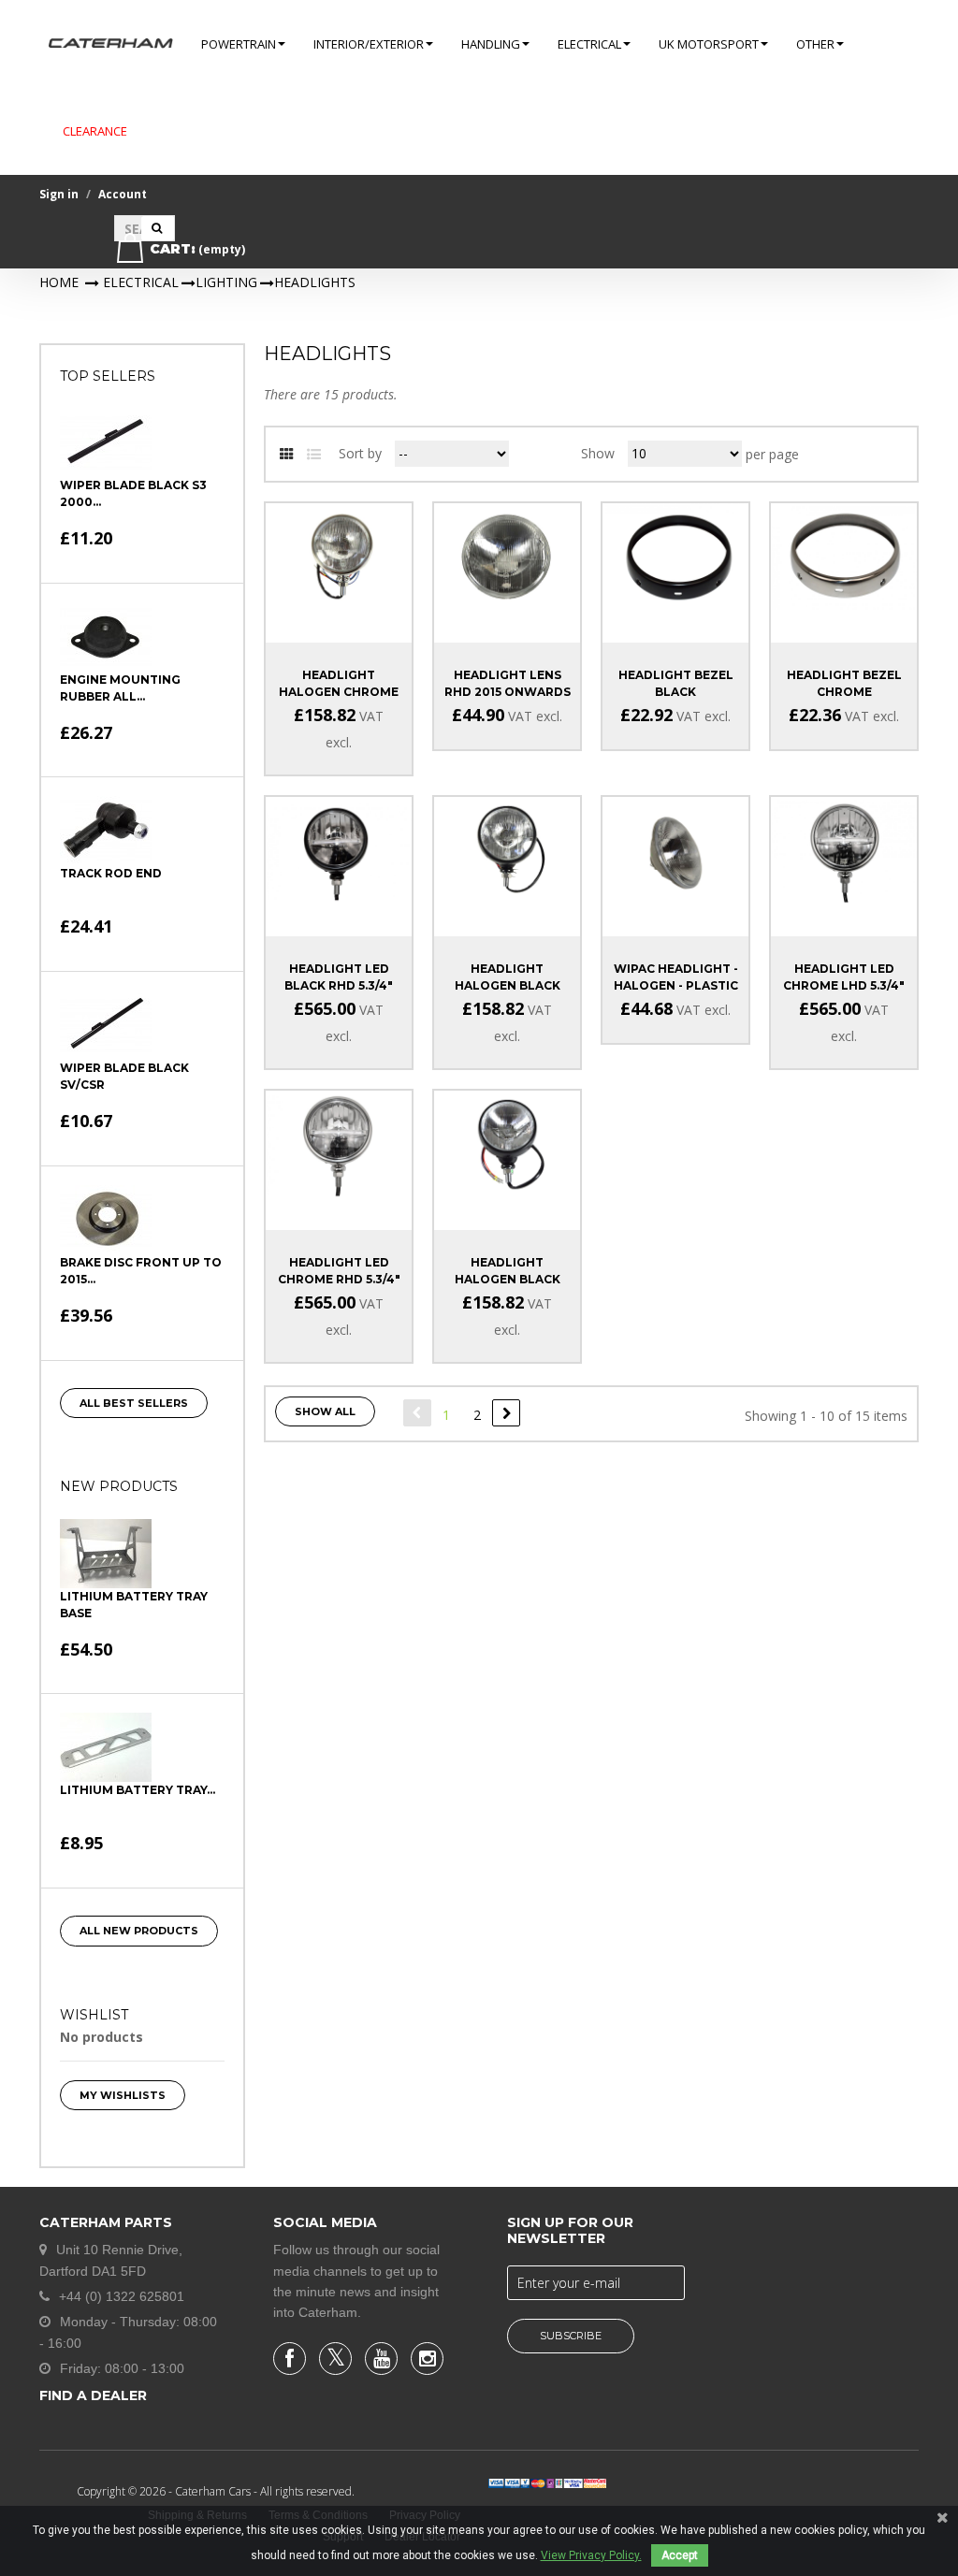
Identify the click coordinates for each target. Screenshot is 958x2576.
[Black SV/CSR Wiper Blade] (106, 1025)
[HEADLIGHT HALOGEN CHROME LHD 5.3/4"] (339, 556)
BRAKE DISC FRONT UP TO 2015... (141, 1271)
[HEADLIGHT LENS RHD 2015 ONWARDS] (507, 556)
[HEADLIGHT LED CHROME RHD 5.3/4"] (339, 1143)
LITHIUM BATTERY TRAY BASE (134, 1605)
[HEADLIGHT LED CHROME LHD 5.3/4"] (844, 850)
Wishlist (94, 2015)
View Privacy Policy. (591, 2555)
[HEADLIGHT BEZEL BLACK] (675, 556)
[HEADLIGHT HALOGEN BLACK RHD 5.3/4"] (507, 850)
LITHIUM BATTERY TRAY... (138, 1790)
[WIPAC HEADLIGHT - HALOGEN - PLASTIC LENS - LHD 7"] (675, 850)
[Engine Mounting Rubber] (106, 637)
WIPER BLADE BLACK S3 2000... (133, 493)
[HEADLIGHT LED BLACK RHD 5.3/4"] (339, 850)
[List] (313, 455)
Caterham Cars (214, 2491)
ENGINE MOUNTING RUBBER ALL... (120, 688)
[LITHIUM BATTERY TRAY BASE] (106, 1554)
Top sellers (108, 376)
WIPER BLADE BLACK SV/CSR (124, 1076)
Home (59, 282)
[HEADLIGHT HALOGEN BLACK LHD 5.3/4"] (507, 1143)
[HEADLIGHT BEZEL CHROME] (844, 556)
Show (598, 453)
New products (119, 1486)
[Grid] (286, 455)
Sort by (360, 453)
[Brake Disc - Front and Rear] (106, 1220)
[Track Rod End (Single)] (106, 831)
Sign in (59, 194)
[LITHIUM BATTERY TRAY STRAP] (106, 1747)
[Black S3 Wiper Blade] (106, 442)
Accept (680, 2555)
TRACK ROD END (111, 873)
